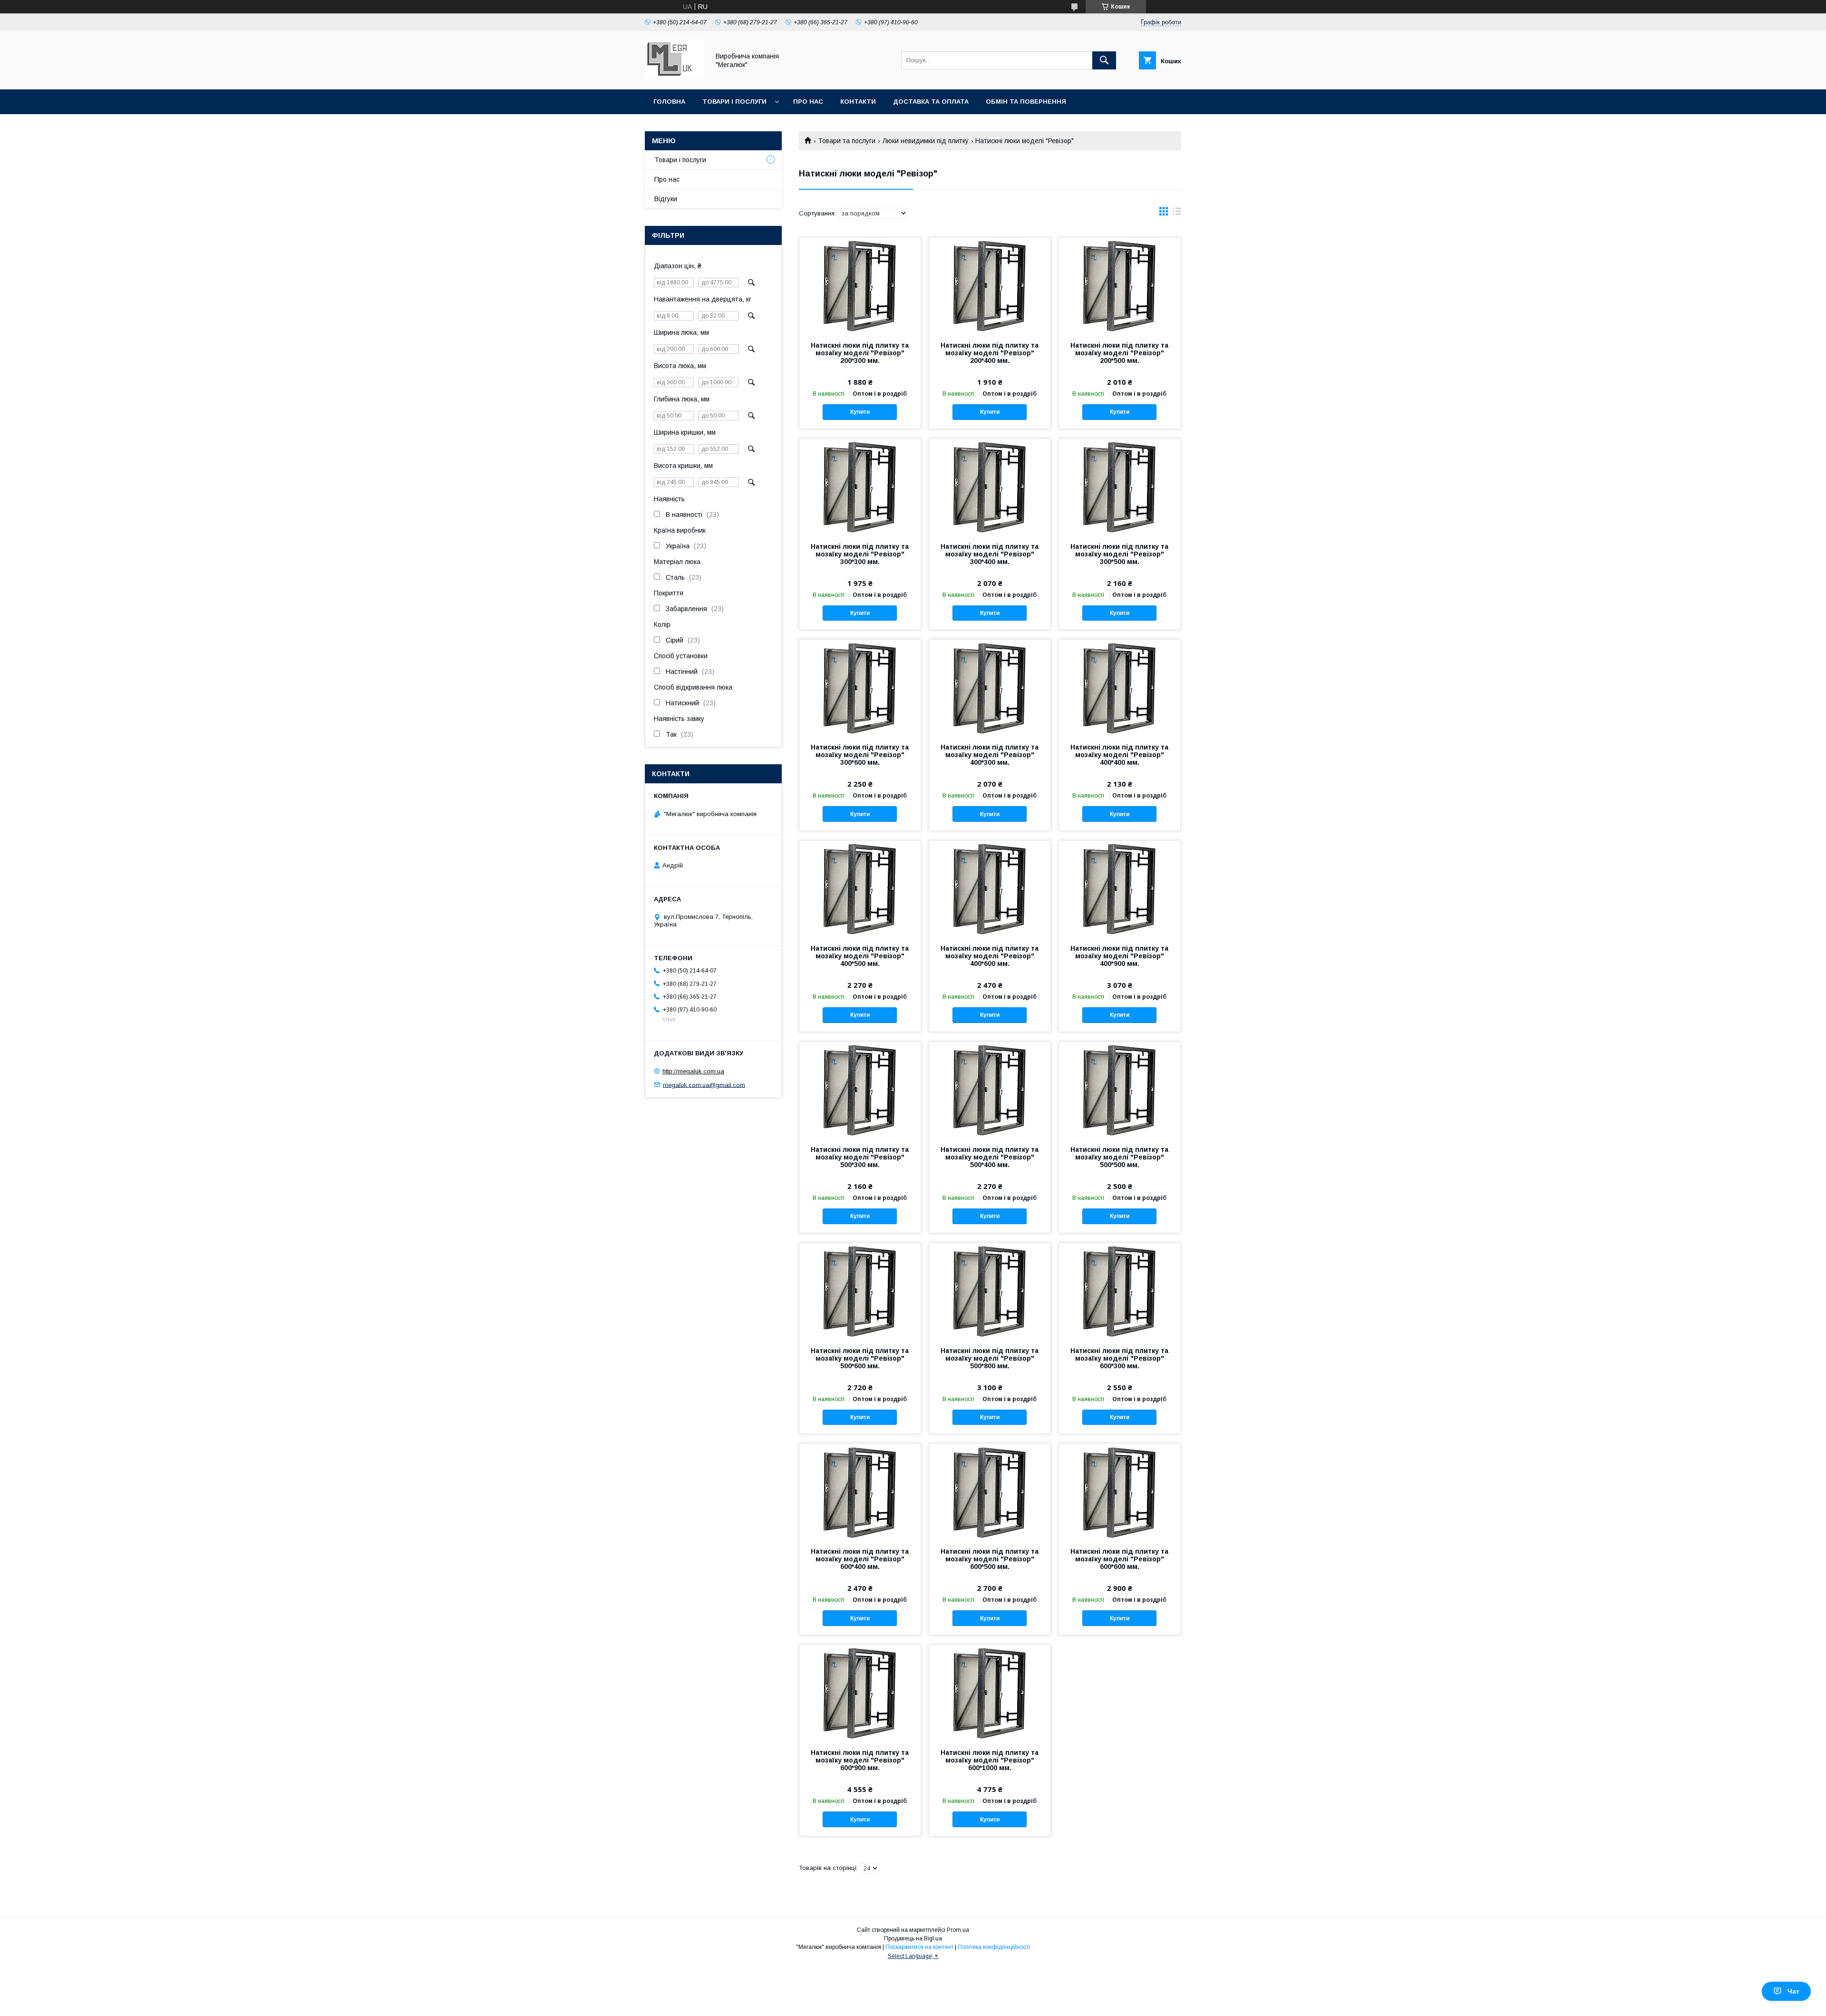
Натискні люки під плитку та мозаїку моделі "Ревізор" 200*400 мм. (990, 353)
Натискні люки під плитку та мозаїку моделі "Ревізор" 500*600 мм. (860, 1358)
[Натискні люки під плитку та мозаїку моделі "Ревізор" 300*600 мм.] (860, 687)
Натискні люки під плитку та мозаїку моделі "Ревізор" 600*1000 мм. (990, 1760)
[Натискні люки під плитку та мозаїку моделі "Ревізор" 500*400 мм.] (990, 1090)
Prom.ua (958, 1930)
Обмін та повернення (1026, 102)
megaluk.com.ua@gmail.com (704, 1085)
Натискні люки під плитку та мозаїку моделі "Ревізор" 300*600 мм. (860, 755)
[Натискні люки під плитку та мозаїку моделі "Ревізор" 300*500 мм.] (1120, 487)
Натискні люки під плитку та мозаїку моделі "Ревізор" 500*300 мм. (860, 1157)
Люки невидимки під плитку (926, 141)
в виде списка (1177, 214)
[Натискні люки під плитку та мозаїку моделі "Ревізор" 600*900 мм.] (860, 1693)
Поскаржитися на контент (919, 1947)
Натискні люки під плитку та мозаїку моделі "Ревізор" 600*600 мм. (1119, 1559)
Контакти (858, 102)
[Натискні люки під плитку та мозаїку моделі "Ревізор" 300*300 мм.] (860, 487)
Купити (860, 412)
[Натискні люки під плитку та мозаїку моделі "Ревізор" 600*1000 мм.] (990, 1693)
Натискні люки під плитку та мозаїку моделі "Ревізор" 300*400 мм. (990, 554)
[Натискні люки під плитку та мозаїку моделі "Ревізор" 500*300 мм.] (860, 1090)
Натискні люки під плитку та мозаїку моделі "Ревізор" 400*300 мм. (990, 755)
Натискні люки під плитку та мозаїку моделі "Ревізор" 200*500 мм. (1119, 353)
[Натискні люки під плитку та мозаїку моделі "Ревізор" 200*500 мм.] (1120, 285)
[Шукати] (1104, 60)
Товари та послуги (847, 141)
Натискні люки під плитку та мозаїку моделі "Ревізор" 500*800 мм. (990, 1358)
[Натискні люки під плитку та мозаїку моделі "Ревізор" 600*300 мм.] (1120, 1291)
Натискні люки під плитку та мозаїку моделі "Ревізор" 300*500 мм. (1119, 554)
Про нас (808, 102)
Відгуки (666, 199)
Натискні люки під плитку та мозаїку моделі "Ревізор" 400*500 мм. (860, 956)
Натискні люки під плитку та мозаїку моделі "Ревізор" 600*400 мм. (860, 1559)
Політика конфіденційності (994, 1947)
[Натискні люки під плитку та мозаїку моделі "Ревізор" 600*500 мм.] (990, 1491)
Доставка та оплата (931, 102)
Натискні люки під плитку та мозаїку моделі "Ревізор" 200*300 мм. (860, 353)
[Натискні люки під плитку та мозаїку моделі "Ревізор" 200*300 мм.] (860, 285)
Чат (1793, 1991)
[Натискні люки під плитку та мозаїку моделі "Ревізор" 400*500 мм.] (860, 888)
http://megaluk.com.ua (693, 1071)
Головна (669, 102)
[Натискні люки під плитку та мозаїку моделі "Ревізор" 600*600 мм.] (1120, 1491)
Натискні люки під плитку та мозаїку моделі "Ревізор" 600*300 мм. (1119, 1358)
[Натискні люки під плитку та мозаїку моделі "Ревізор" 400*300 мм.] (990, 687)
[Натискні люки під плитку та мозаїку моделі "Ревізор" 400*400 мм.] (1120, 687)
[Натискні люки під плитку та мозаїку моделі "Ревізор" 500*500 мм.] (1120, 1090)
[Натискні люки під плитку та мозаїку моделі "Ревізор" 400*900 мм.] (1120, 888)
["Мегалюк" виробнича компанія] (675, 77)
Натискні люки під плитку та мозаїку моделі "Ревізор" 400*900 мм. (1119, 956)
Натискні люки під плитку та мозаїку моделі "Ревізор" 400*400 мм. (1119, 755)
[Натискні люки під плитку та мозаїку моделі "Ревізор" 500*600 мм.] (860, 1291)
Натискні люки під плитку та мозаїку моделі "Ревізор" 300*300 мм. (860, 554)
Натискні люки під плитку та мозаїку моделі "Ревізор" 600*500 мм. (990, 1559)
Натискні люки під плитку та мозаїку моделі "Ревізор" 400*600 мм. (990, 956)
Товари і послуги (734, 102)
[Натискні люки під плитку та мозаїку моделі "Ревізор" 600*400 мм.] (860, 1491)
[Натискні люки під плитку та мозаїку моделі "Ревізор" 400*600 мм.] (990, 888)
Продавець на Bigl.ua (913, 1938)
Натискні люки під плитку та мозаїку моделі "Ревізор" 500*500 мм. (1119, 1157)
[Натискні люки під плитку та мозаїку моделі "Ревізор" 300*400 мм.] (990, 487)
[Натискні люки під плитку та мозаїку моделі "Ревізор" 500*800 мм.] (990, 1291)
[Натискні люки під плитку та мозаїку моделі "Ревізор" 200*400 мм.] (990, 285)
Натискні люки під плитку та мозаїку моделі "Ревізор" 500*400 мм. (990, 1157)
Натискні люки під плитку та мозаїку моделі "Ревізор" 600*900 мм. (860, 1760)
